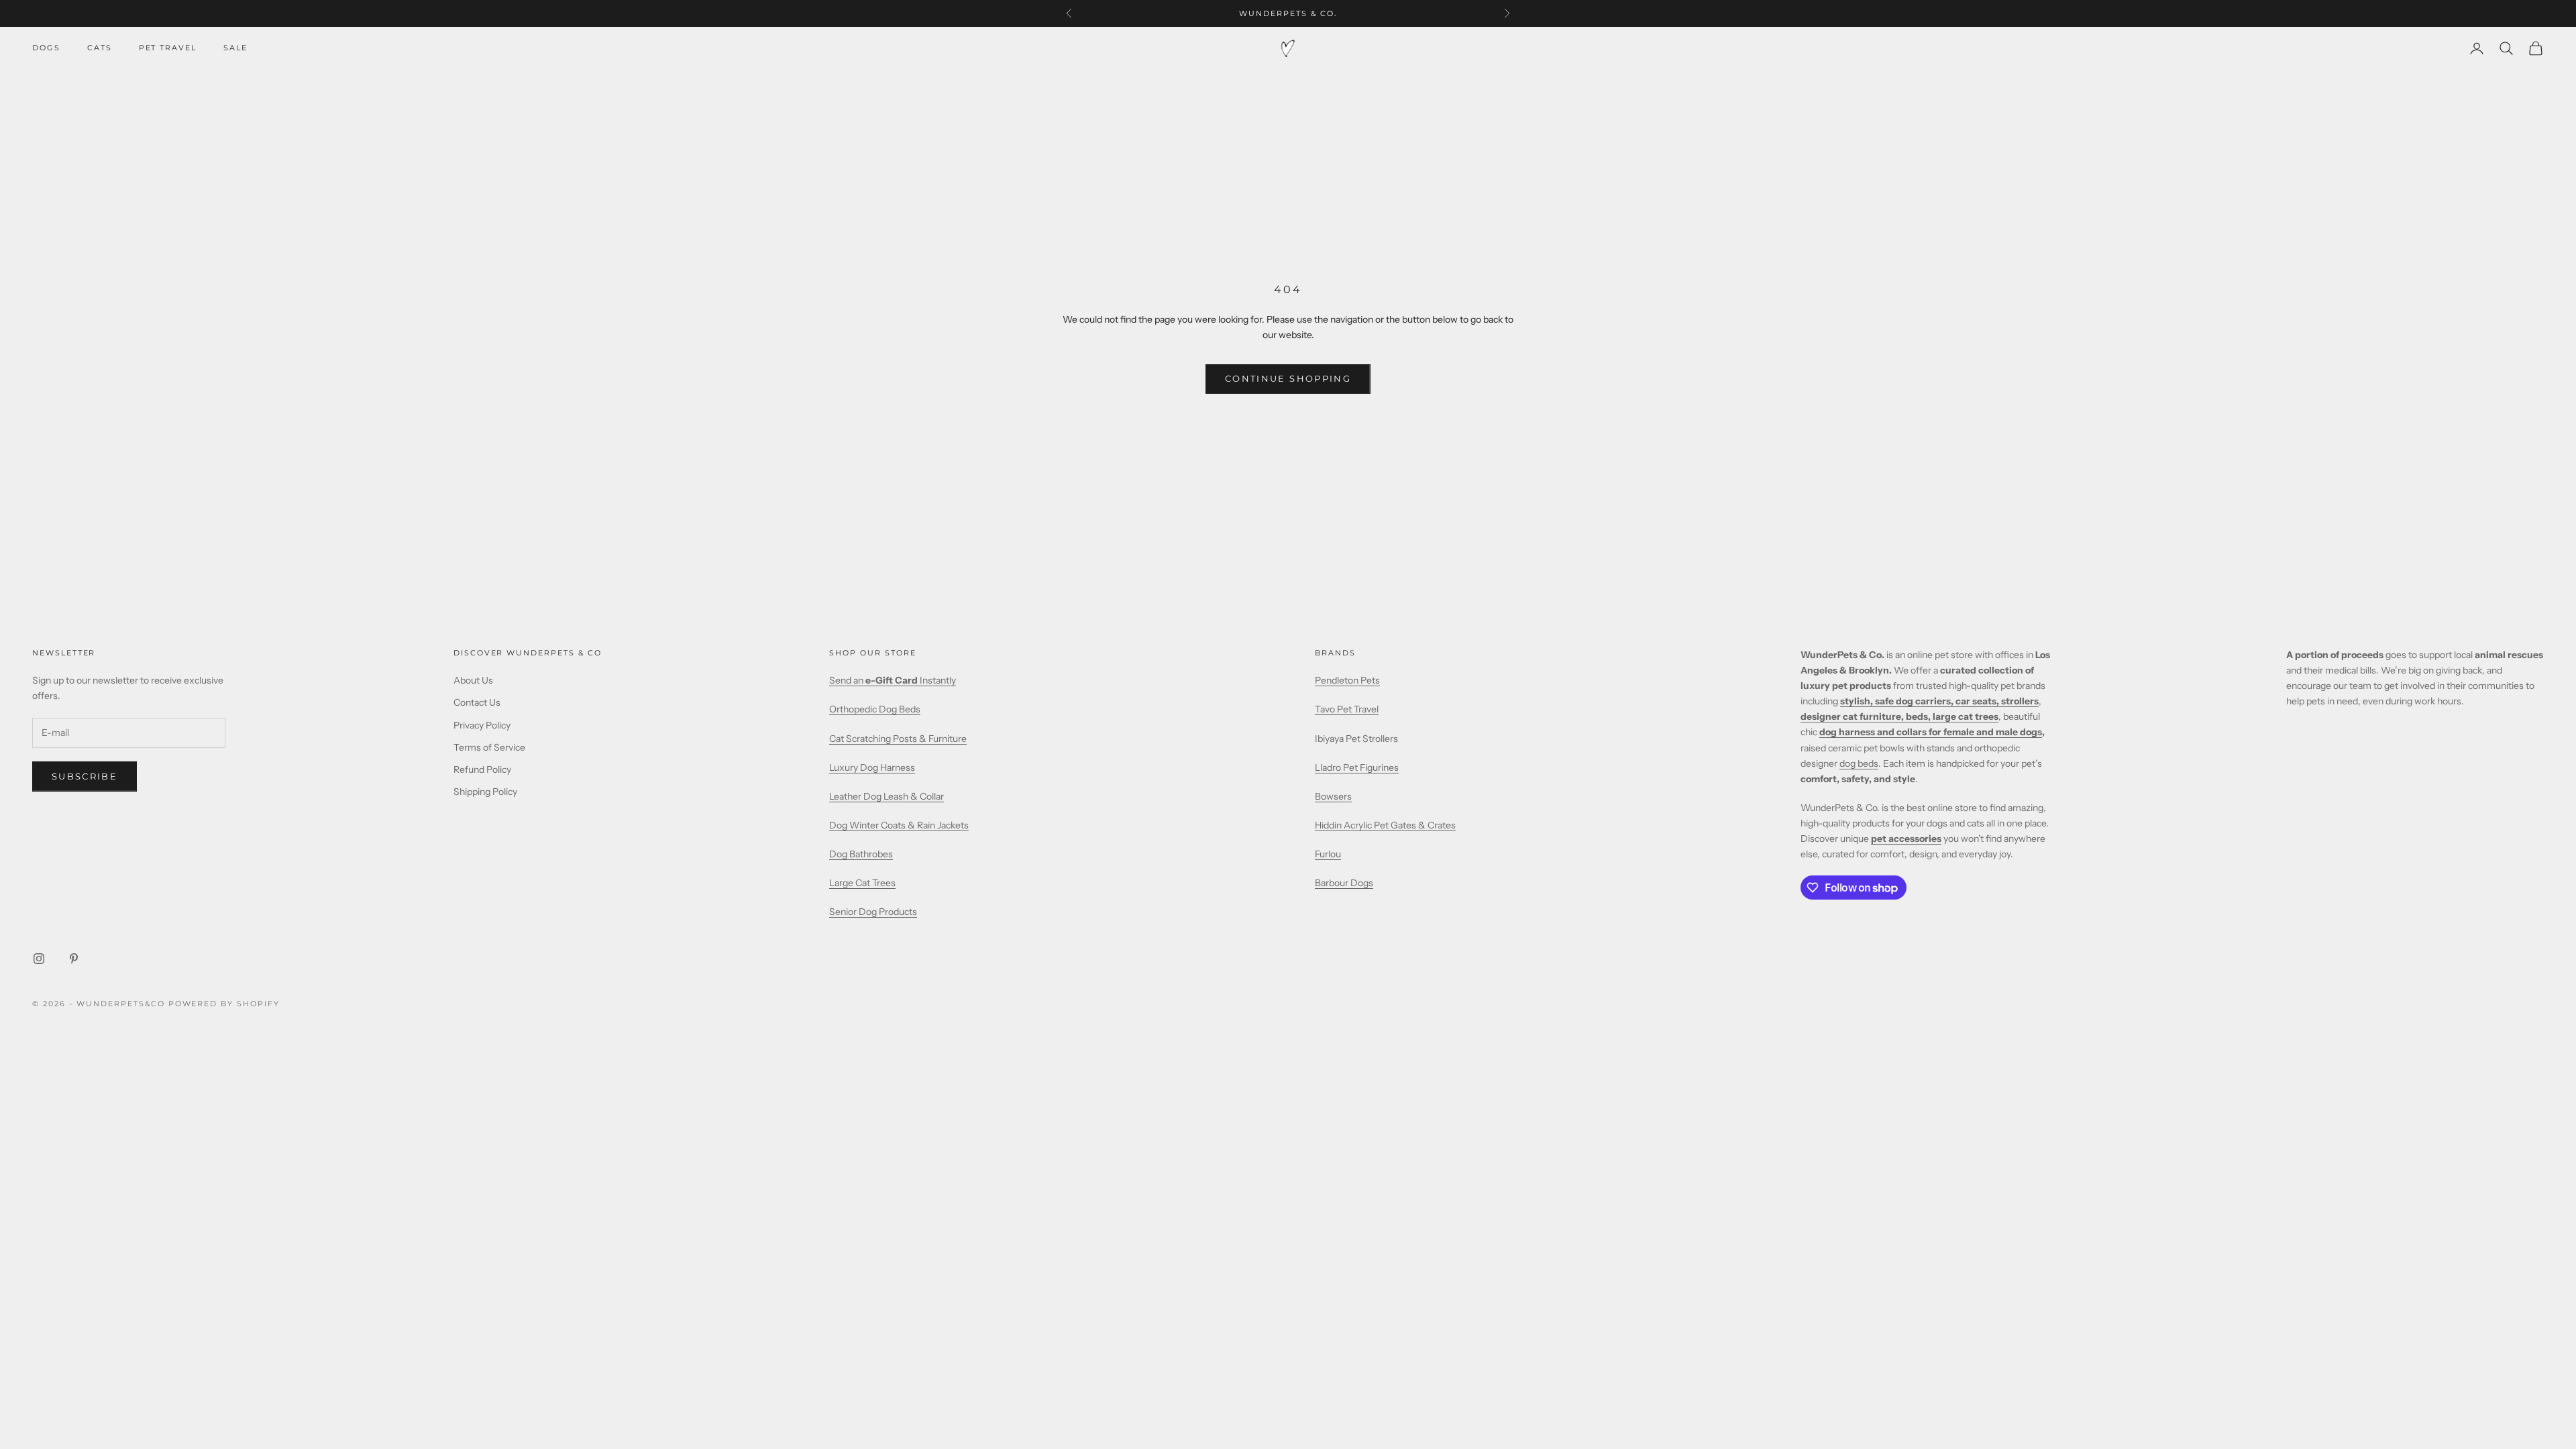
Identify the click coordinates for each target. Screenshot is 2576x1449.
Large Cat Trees (862, 883)
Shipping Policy (485, 792)
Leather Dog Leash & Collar (887, 796)
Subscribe (85, 776)
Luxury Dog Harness (872, 767)
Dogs (46, 48)
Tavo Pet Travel (1347, 709)
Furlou (1328, 854)
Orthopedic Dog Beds (875, 709)
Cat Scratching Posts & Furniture (898, 739)
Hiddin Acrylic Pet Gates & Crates (1385, 825)
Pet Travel (168, 48)
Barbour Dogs (1344, 883)
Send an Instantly (893, 680)
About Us (473, 680)
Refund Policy (482, 769)
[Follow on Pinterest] (74, 959)
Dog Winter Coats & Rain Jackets (899, 825)
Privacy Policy (482, 725)
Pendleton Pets (1347, 680)
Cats (100, 48)
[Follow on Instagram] (39, 959)
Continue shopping (1288, 378)
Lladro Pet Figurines (1357, 767)
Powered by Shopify (224, 1004)
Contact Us (477, 702)
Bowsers (1333, 796)
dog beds (1859, 763)
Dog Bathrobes (861, 854)
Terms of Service (489, 747)
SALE (235, 48)
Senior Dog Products (873, 912)
